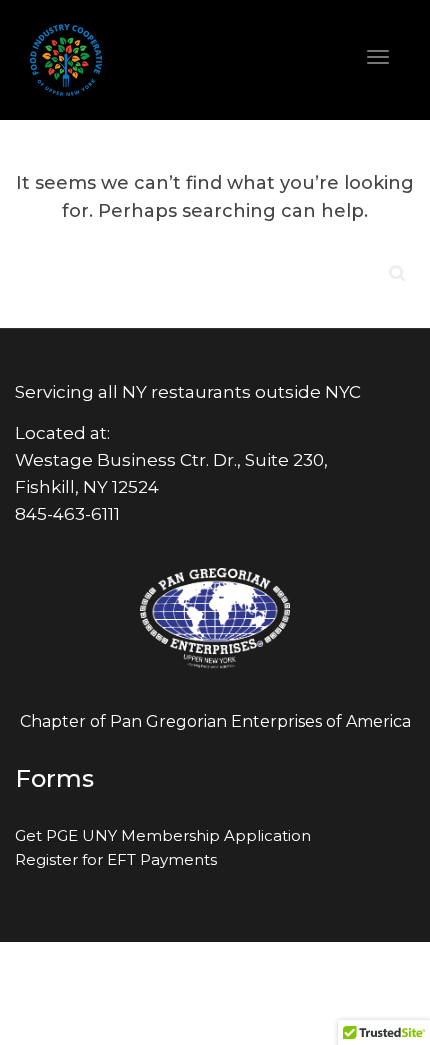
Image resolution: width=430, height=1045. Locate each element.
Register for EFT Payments (116, 859)
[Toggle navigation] (378, 57)
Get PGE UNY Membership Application (163, 835)
